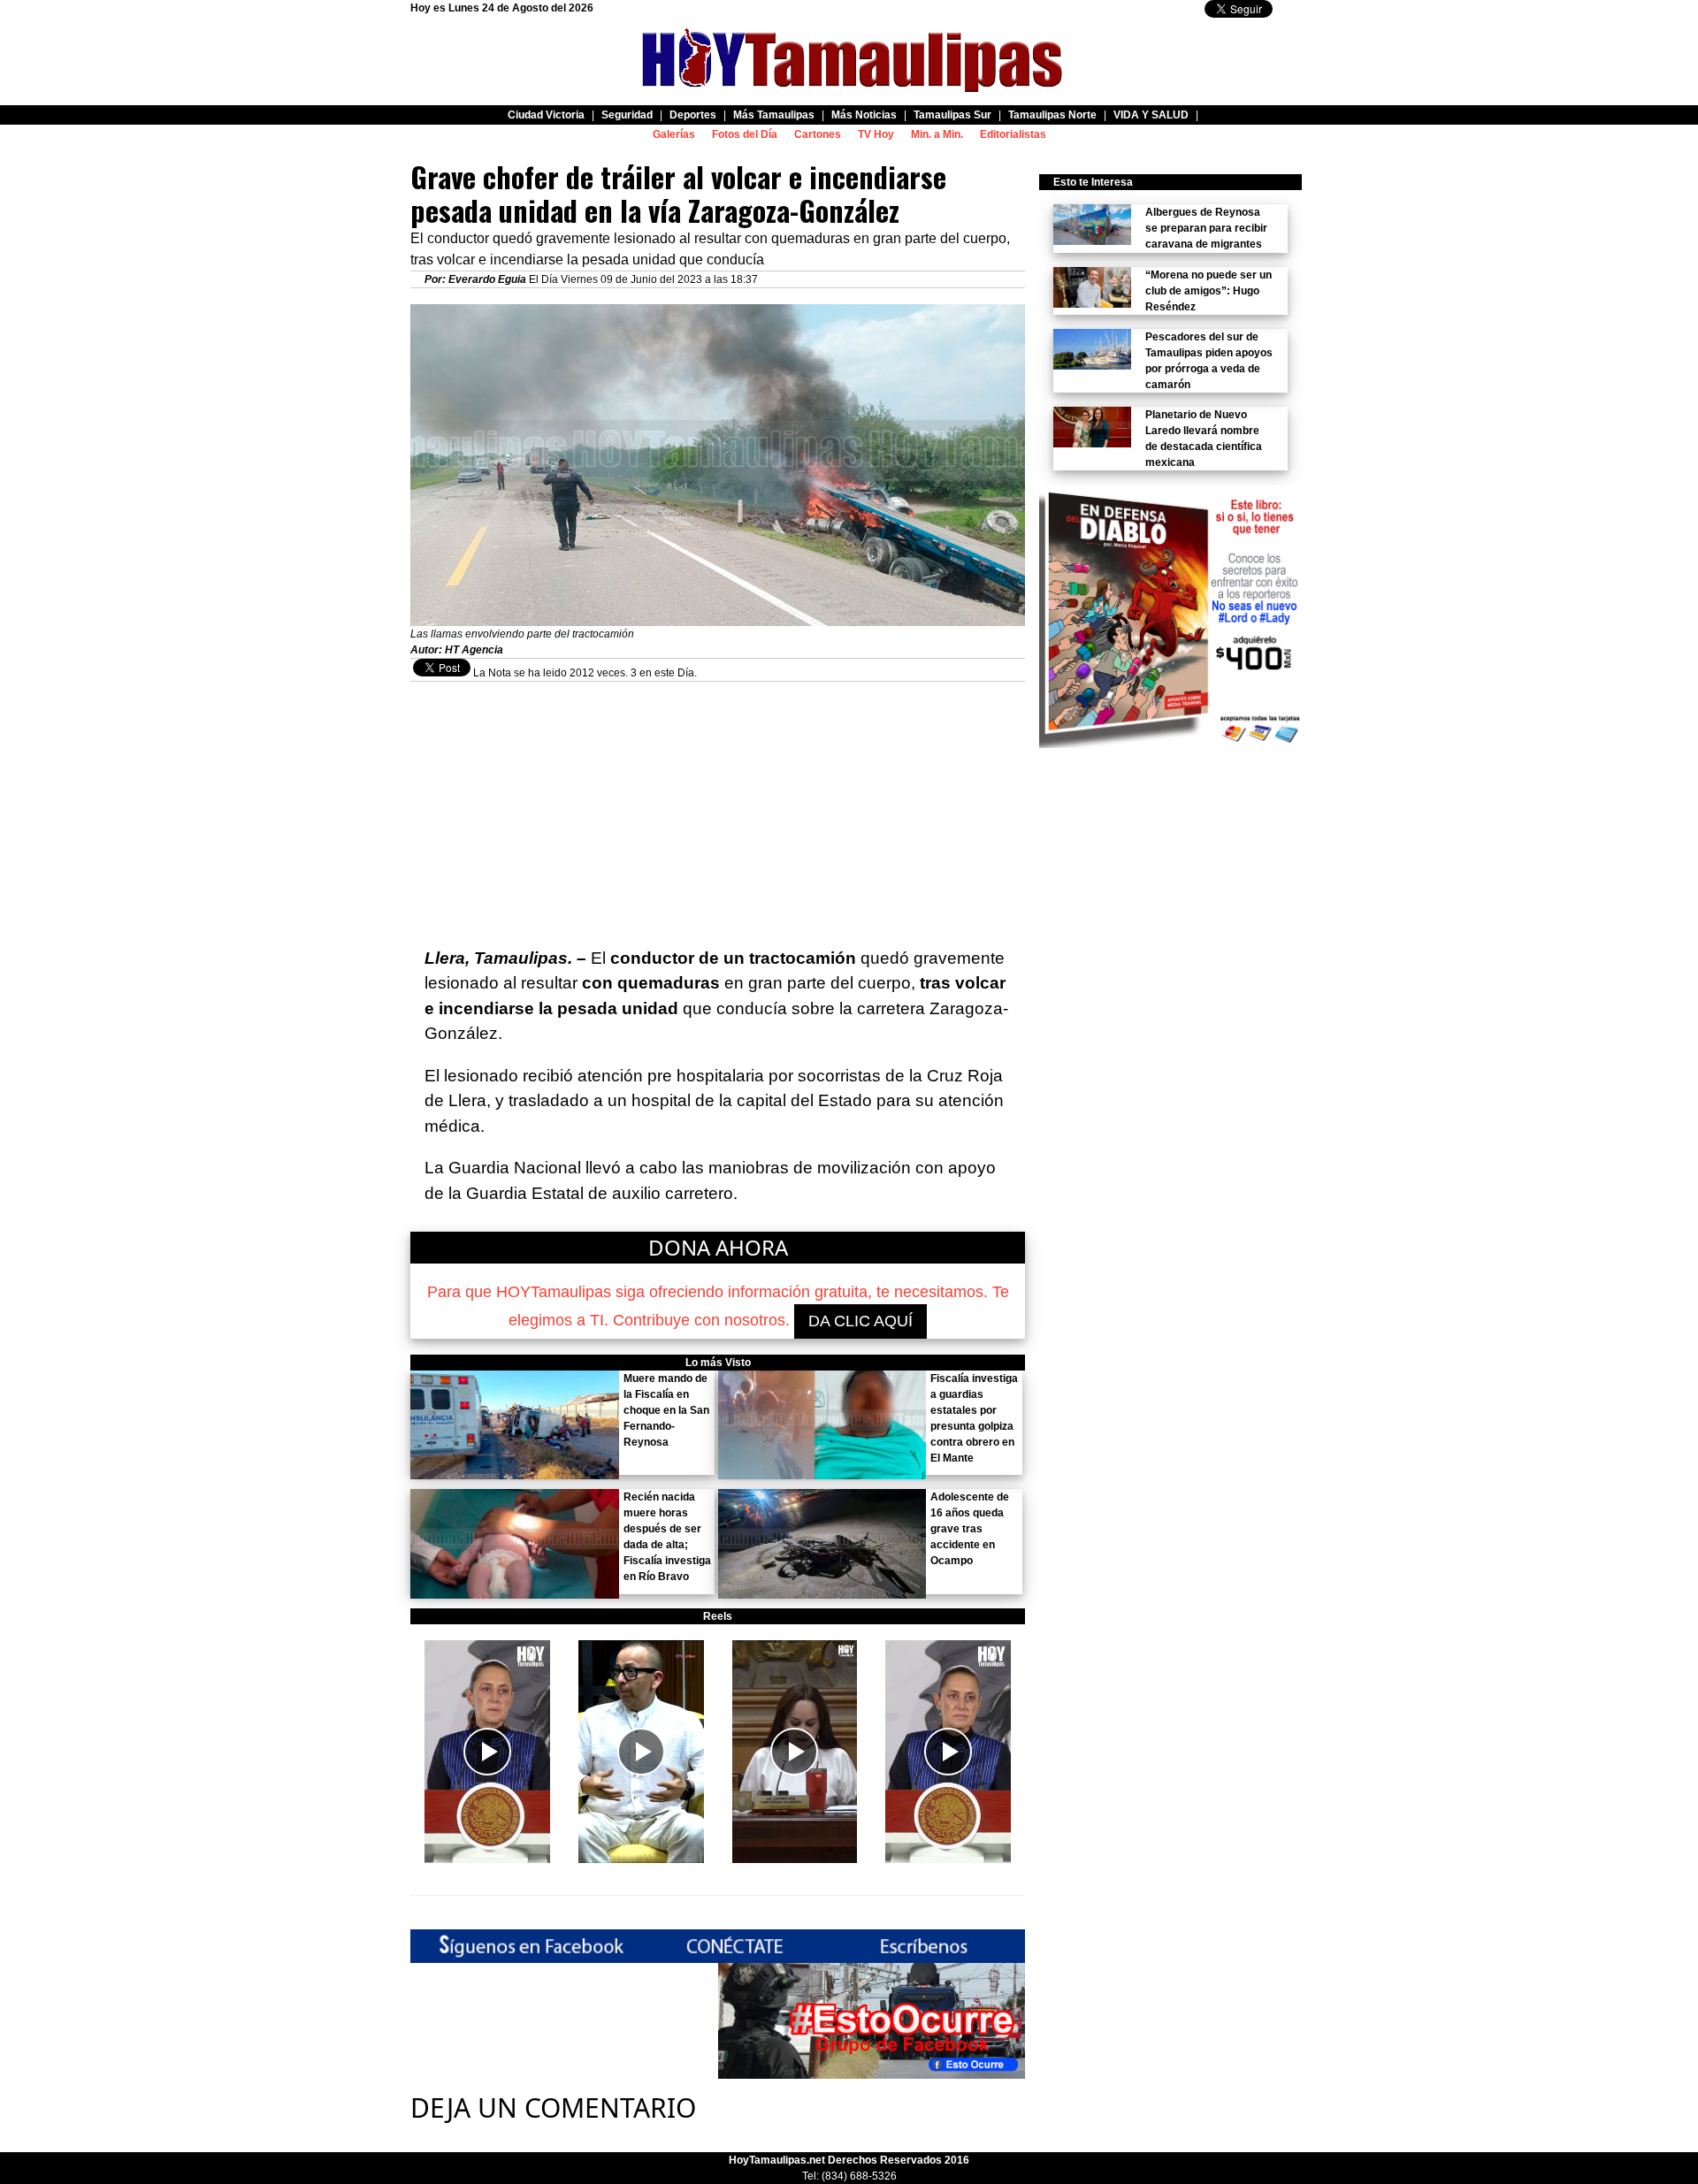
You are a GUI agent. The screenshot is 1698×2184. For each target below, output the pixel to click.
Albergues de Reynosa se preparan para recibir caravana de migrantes (1206, 228)
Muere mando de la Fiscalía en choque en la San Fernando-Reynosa (666, 1410)
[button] (487, 1752)
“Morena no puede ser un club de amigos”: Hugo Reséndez (1208, 291)
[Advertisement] (718, 806)
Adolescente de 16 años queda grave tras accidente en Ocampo (970, 1529)
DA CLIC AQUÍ (860, 1321)
